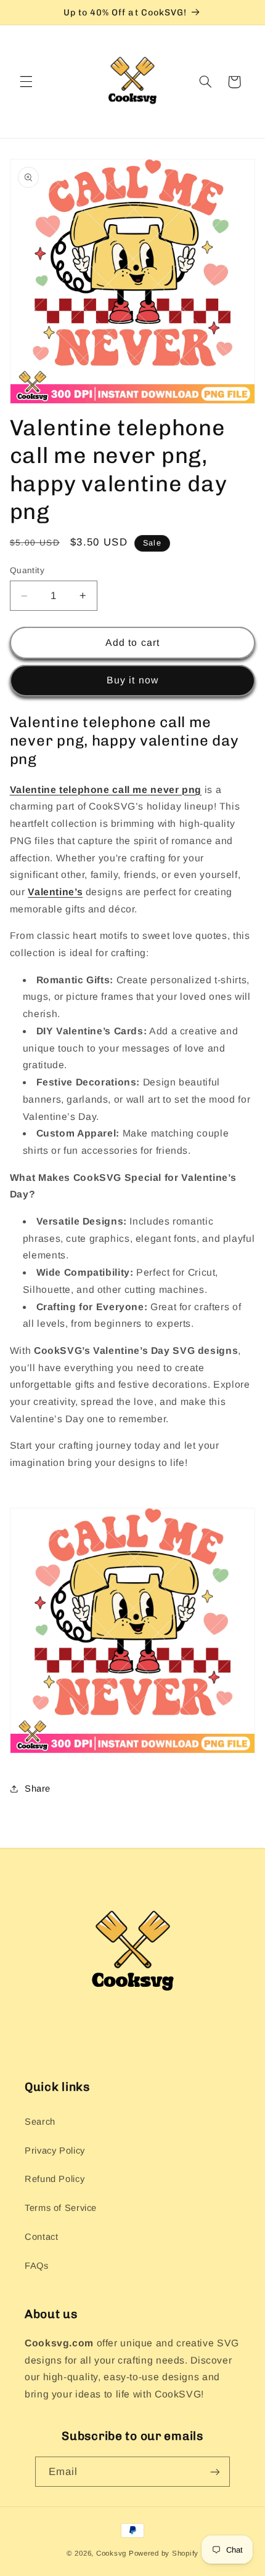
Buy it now (132, 680)
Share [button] (38, 1789)
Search (40, 2122)
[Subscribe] (215, 2472)
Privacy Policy (55, 2151)
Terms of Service (61, 2208)
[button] (26, 82)
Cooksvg (111, 2553)
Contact (41, 2237)
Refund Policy (55, 2179)
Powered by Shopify (164, 2553)
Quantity (27, 570)
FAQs (37, 2266)
